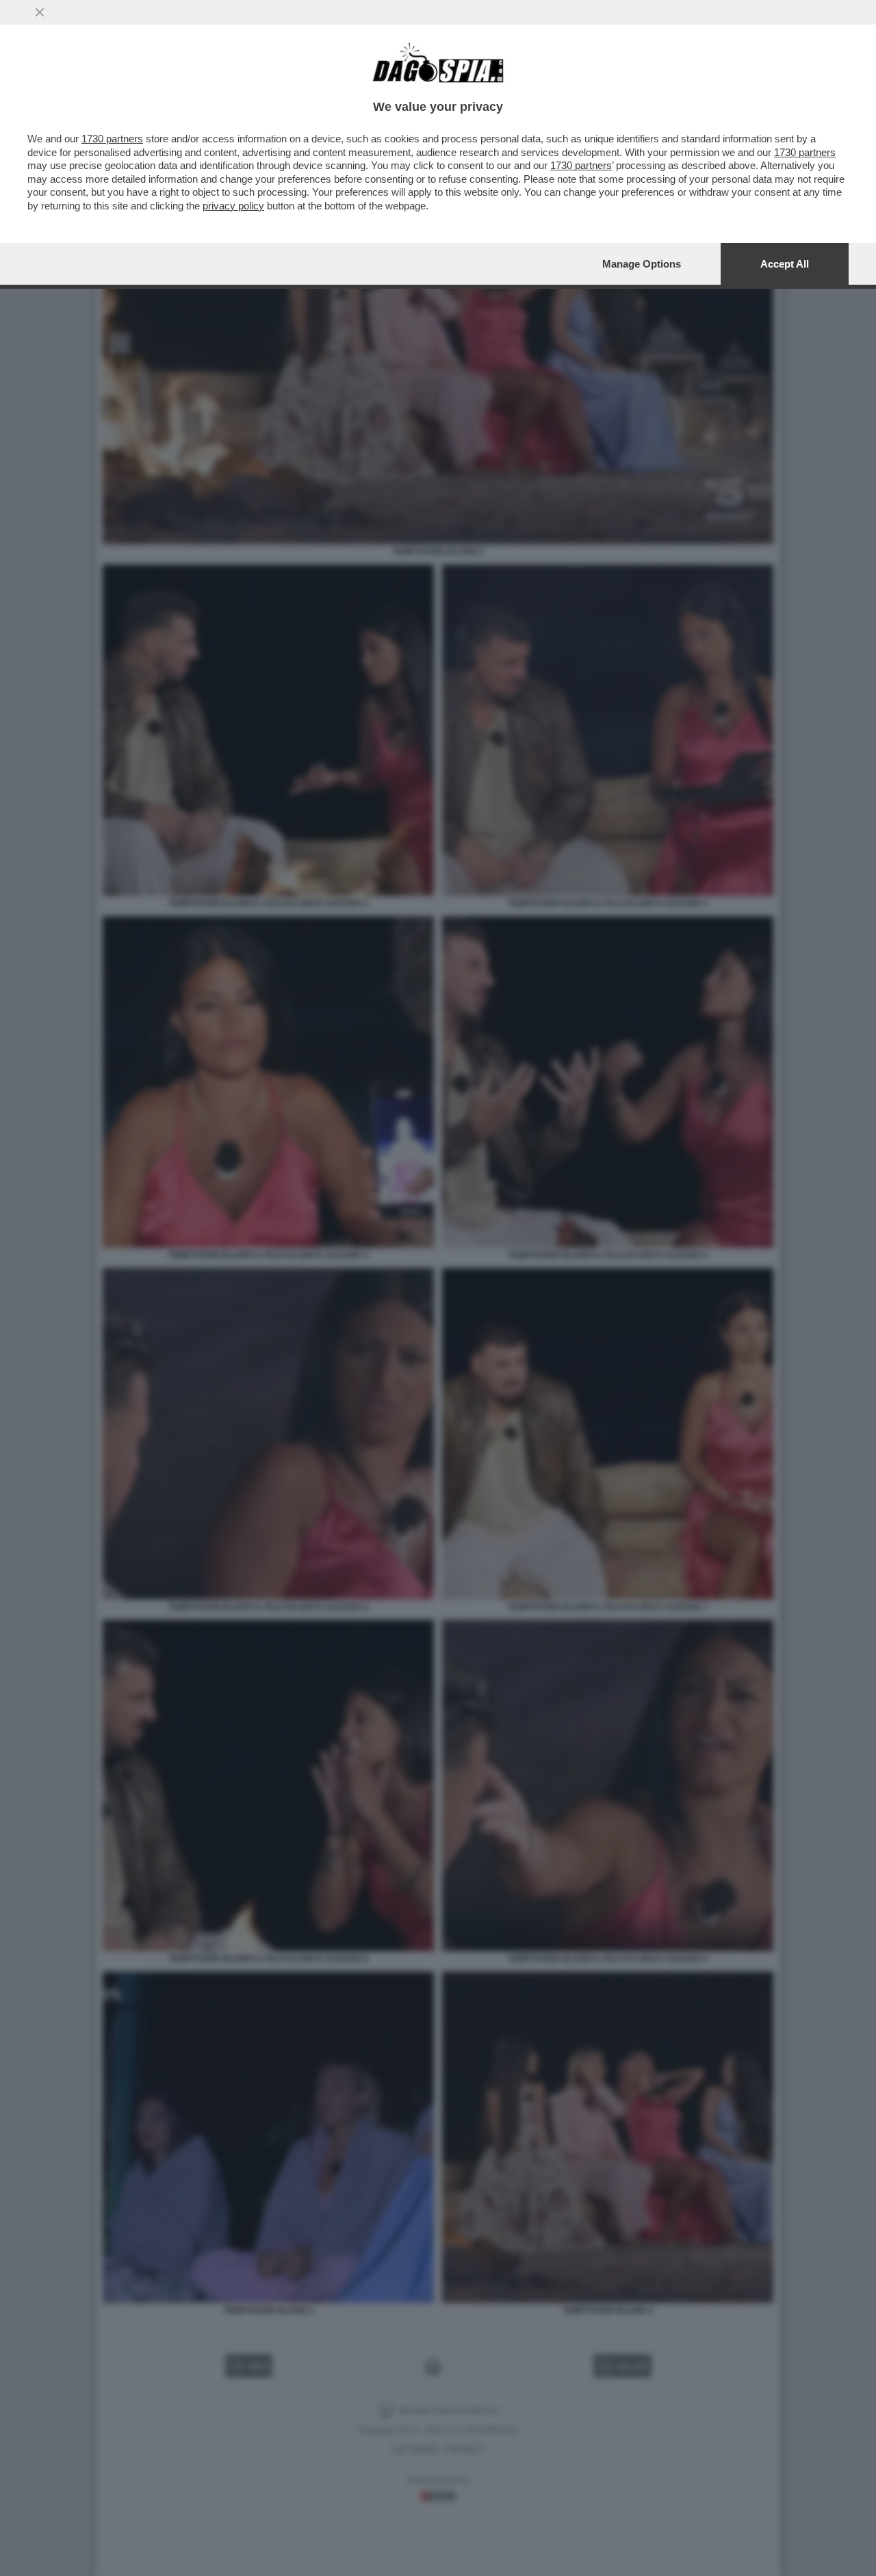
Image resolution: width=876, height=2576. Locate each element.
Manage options (642, 264)
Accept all (785, 264)
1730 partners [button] (112, 139)
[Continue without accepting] (40, 12)
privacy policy (233, 206)
